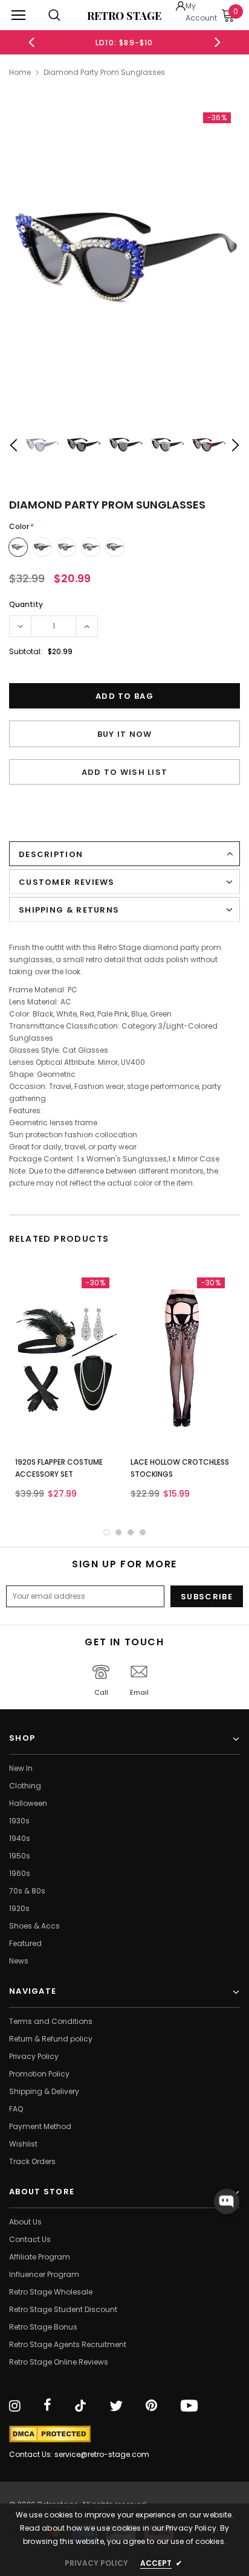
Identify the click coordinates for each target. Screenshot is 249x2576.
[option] (124, 256)
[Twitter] (116, 2406)
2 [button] (118, 1532)
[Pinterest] (151, 2406)
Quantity (26, 604)
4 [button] (143, 1532)
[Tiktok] (80, 2406)
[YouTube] (189, 2406)
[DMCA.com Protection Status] (50, 2434)
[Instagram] (15, 2406)
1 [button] (106, 1532)
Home (20, 72)
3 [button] (131, 1532)
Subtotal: (26, 651)
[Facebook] (47, 2406)
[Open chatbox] (227, 2202)
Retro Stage (124, 16)
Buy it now (125, 734)
